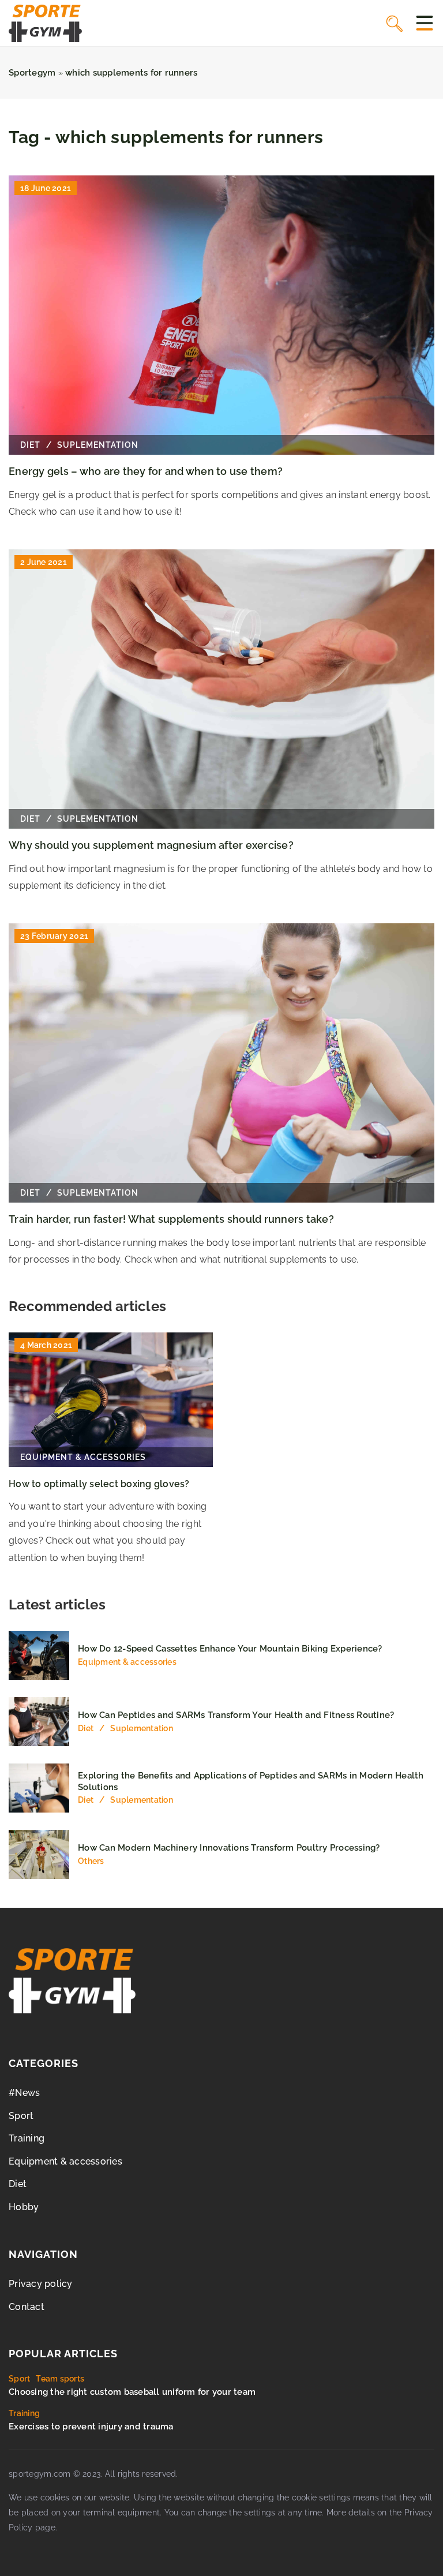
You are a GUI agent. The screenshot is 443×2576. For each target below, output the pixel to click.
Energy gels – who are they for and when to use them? (146, 471)
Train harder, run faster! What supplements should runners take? (171, 1219)
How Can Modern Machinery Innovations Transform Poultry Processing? (229, 1848)
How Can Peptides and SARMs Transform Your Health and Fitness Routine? (236, 1715)
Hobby (24, 2207)
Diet (18, 2184)
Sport (21, 2116)
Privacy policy (41, 2284)
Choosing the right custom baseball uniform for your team (132, 2392)
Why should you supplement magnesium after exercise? (151, 845)
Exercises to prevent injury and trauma (91, 2427)
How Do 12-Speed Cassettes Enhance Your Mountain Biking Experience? (230, 1649)
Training (27, 2138)
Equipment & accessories (65, 2161)
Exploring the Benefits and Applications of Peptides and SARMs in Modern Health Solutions (251, 1781)
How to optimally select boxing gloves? (99, 1484)
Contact (27, 2307)
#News (24, 2093)
